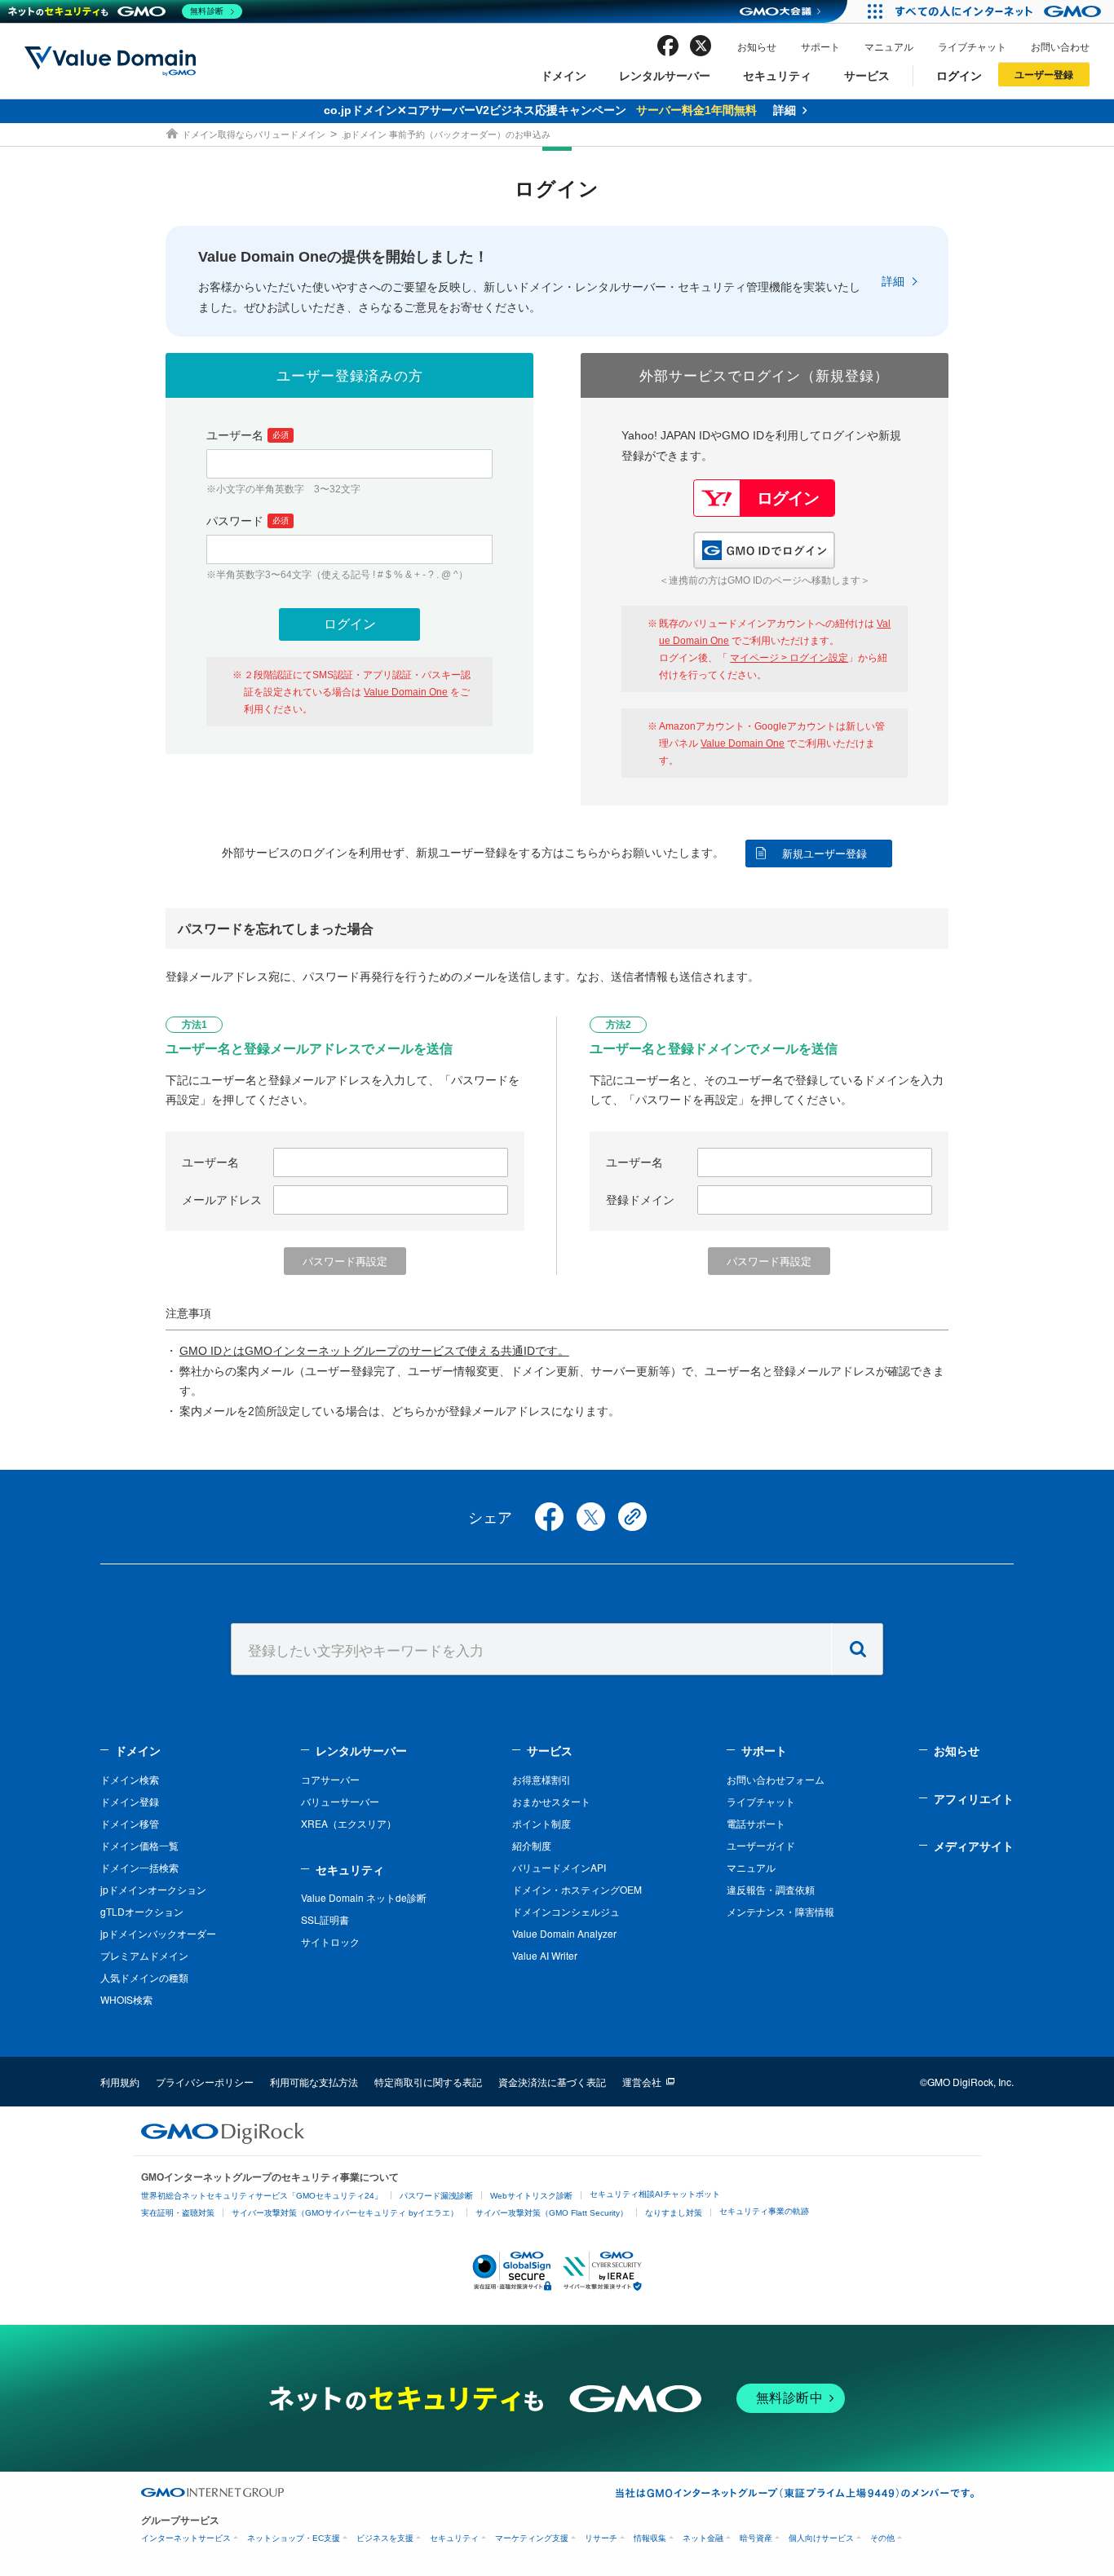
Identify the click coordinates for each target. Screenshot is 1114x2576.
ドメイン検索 (130, 1779)
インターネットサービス (186, 2538)
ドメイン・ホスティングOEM (577, 1889)
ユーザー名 (248, 435)
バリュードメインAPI (559, 1867)
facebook (668, 46)
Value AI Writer (545, 1955)
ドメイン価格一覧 (139, 1845)
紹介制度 (532, 1845)
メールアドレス (222, 1200)
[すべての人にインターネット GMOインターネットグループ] (1000, 11)
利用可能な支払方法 (314, 2082)
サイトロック (330, 1941)
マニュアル (889, 46)
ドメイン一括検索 (139, 1867)
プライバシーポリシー (205, 2082)
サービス (867, 75)
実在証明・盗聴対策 (178, 2213)
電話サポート (756, 1823)
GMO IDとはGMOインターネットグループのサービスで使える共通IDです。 (374, 1351)
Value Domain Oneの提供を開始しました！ (343, 257)
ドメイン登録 (130, 1801)
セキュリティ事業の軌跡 (764, 2211)
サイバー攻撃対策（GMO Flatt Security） (552, 2213)
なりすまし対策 (674, 2213)
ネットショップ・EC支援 (294, 2538)
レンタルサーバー (665, 75)
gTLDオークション (142, 1911)
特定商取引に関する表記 (428, 2082)
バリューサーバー (340, 1801)
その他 (882, 2538)
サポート (820, 46)
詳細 (893, 281)
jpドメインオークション (153, 1889)
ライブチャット (972, 46)
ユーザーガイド (761, 1845)
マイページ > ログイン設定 (789, 658)
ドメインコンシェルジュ (566, 1911)
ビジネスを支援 (385, 2538)
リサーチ (601, 2538)
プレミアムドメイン (144, 1955)
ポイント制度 (542, 1823)
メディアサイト (974, 1846)
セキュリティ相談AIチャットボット (655, 2194)
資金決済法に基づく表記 (552, 2082)
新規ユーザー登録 (824, 854)
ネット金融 (703, 2538)
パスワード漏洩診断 (436, 2196)
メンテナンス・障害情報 (780, 1911)
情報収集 (650, 2538)
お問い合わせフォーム (776, 1779)
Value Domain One (406, 692)
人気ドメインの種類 (144, 1977)
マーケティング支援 (532, 2538)
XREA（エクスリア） (349, 1823)
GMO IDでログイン (764, 550)
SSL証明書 (325, 1919)
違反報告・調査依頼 (771, 1889)
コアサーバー (330, 1779)
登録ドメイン (640, 1200)
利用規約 (120, 2082)
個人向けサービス (821, 2538)
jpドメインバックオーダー (158, 1933)
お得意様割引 (542, 1779)
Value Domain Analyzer (564, 1933)
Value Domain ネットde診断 (364, 1897)
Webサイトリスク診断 (531, 2196)
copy (632, 1517)
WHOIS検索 (126, 1999)
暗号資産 (756, 2538)
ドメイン (564, 75)
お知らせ (757, 46)
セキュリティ (777, 75)
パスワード (248, 521)
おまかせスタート (551, 1801)
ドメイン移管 (130, 1823)
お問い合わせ (1060, 46)
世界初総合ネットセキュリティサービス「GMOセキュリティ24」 (262, 2196)
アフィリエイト (974, 1798)
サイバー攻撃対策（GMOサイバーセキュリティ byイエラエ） (345, 2213)
